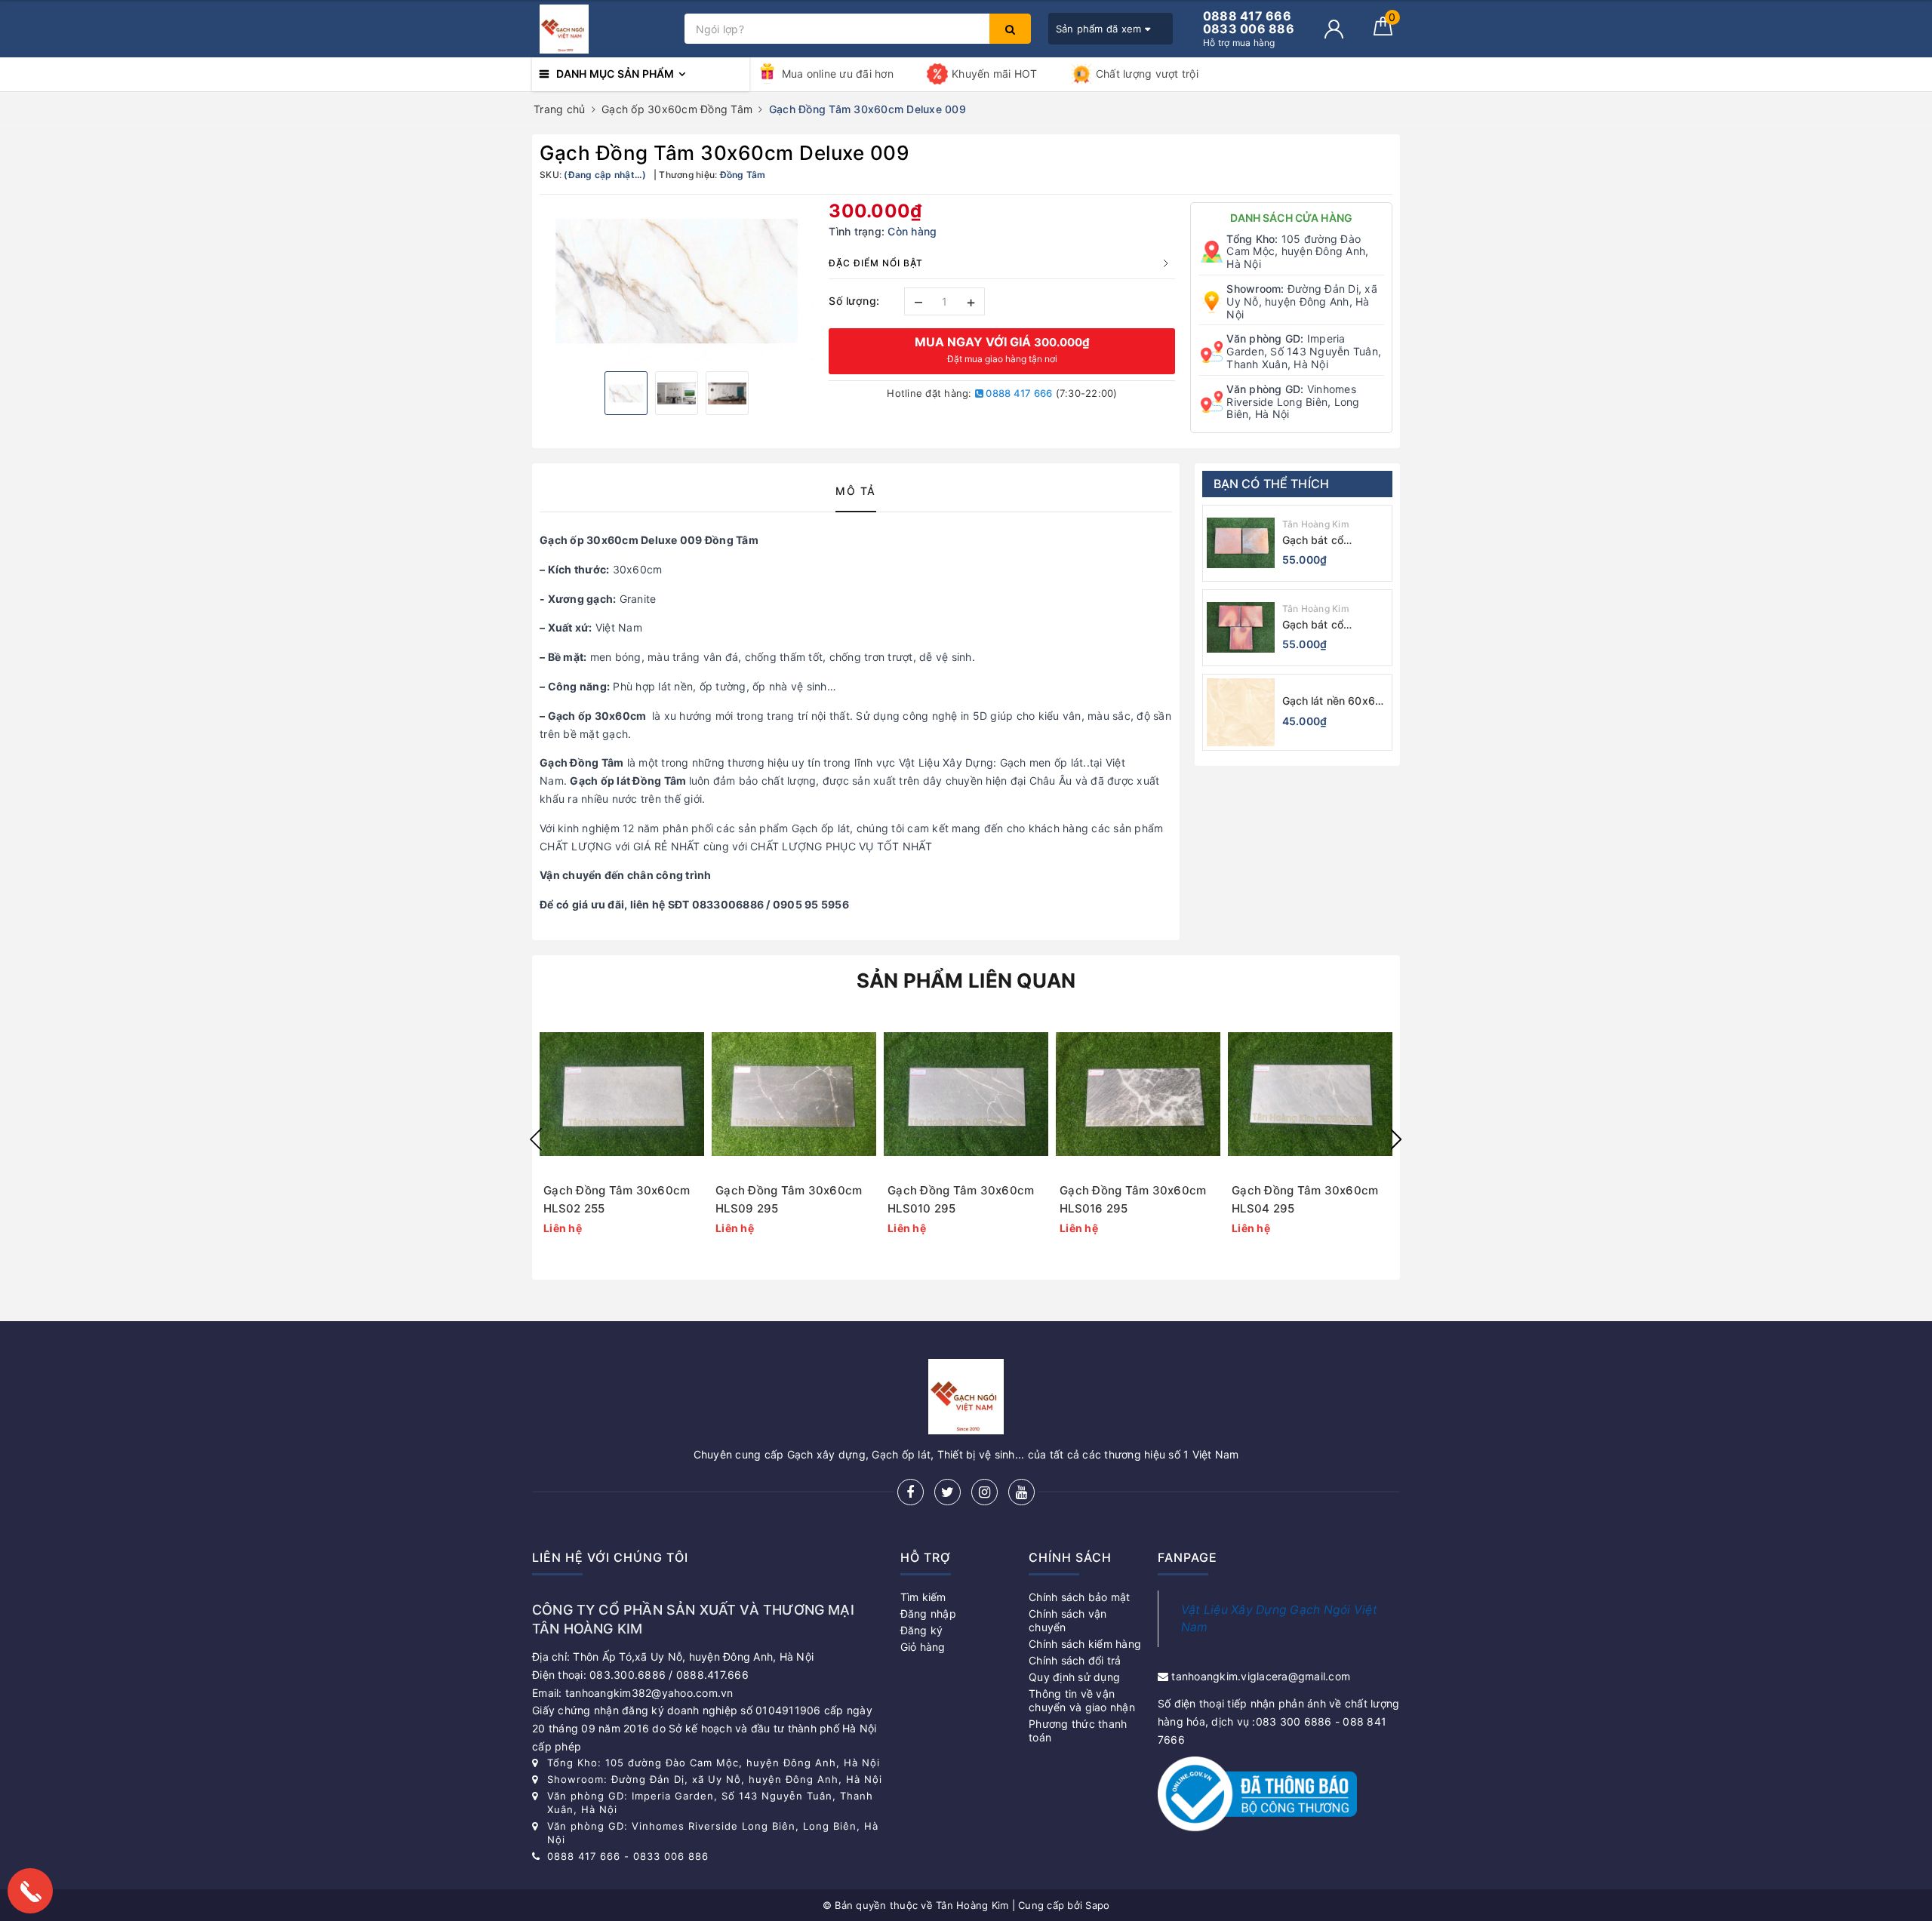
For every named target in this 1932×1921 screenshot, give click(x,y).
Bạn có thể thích (1272, 484)
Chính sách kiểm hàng (1085, 1644)
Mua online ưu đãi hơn (838, 74)
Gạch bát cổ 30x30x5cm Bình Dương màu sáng (1326, 625)
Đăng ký (922, 1630)
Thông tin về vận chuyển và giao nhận (1082, 1700)
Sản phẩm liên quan (966, 980)
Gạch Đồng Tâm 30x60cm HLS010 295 (961, 1199)
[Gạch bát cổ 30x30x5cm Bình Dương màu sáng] (1241, 628)
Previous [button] (536, 1139)
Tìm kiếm (923, 1597)
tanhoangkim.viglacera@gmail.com (1261, 1676)
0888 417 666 (1018, 393)
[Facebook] (911, 1492)
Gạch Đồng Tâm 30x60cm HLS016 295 (1133, 1199)
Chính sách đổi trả (1075, 1660)
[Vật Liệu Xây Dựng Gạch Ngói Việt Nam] (605, 29)
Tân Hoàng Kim (1316, 524)
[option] (677, 281)
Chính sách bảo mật (1080, 1597)
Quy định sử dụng (1074, 1677)
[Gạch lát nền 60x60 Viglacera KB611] (1241, 712)
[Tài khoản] (1334, 29)
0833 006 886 (671, 1856)
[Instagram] (984, 1492)
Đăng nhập (928, 1614)
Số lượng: (854, 301)
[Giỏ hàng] (1383, 31)
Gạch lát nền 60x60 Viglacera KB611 (1332, 701)
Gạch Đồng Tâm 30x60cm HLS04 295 (1305, 1199)
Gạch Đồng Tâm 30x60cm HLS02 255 (617, 1199)
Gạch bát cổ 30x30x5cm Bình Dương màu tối (1326, 541)
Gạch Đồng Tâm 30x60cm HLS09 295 (789, 1199)
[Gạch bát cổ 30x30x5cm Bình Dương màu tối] (1241, 543)
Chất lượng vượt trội (1147, 74)
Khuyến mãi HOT (995, 74)
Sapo (1097, 1905)
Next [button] (1396, 1139)
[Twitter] (948, 1492)
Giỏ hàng (923, 1647)
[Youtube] (1021, 1492)
